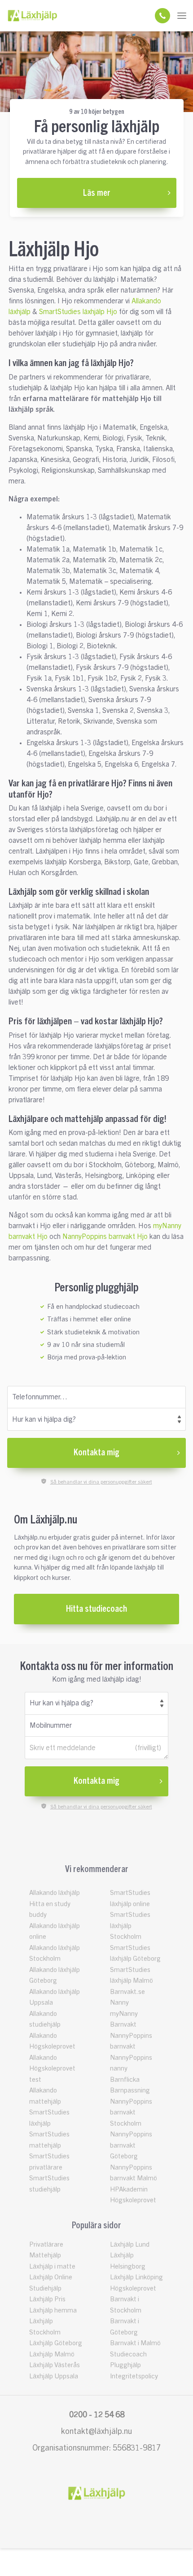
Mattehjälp (45, 2255)
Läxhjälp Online (51, 2277)
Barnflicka (125, 2080)
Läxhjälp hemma (53, 2311)
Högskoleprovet (133, 2289)
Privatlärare (46, 2245)
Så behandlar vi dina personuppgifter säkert (101, 1482)
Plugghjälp (125, 2365)
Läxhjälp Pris (47, 2299)
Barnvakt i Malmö (135, 2343)
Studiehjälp (45, 2289)
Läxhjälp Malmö (52, 2354)
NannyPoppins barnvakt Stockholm (131, 2113)
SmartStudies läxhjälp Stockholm (130, 1926)
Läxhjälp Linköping (136, 2277)
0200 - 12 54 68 (97, 2415)
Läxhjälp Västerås (55, 2365)
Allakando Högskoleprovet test (52, 2069)
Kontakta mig (96, 1453)
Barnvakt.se (127, 1992)
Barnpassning (130, 2091)
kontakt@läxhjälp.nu (96, 2431)
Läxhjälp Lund (130, 2245)
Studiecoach (128, 2354)
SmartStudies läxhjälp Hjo (78, 312)
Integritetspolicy (134, 2376)
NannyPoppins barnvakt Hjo (105, 1237)
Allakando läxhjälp (55, 1893)
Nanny (119, 2003)
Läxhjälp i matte (52, 2267)
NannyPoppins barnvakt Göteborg (131, 2145)
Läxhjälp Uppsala (54, 2376)
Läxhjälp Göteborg (56, 2343)
